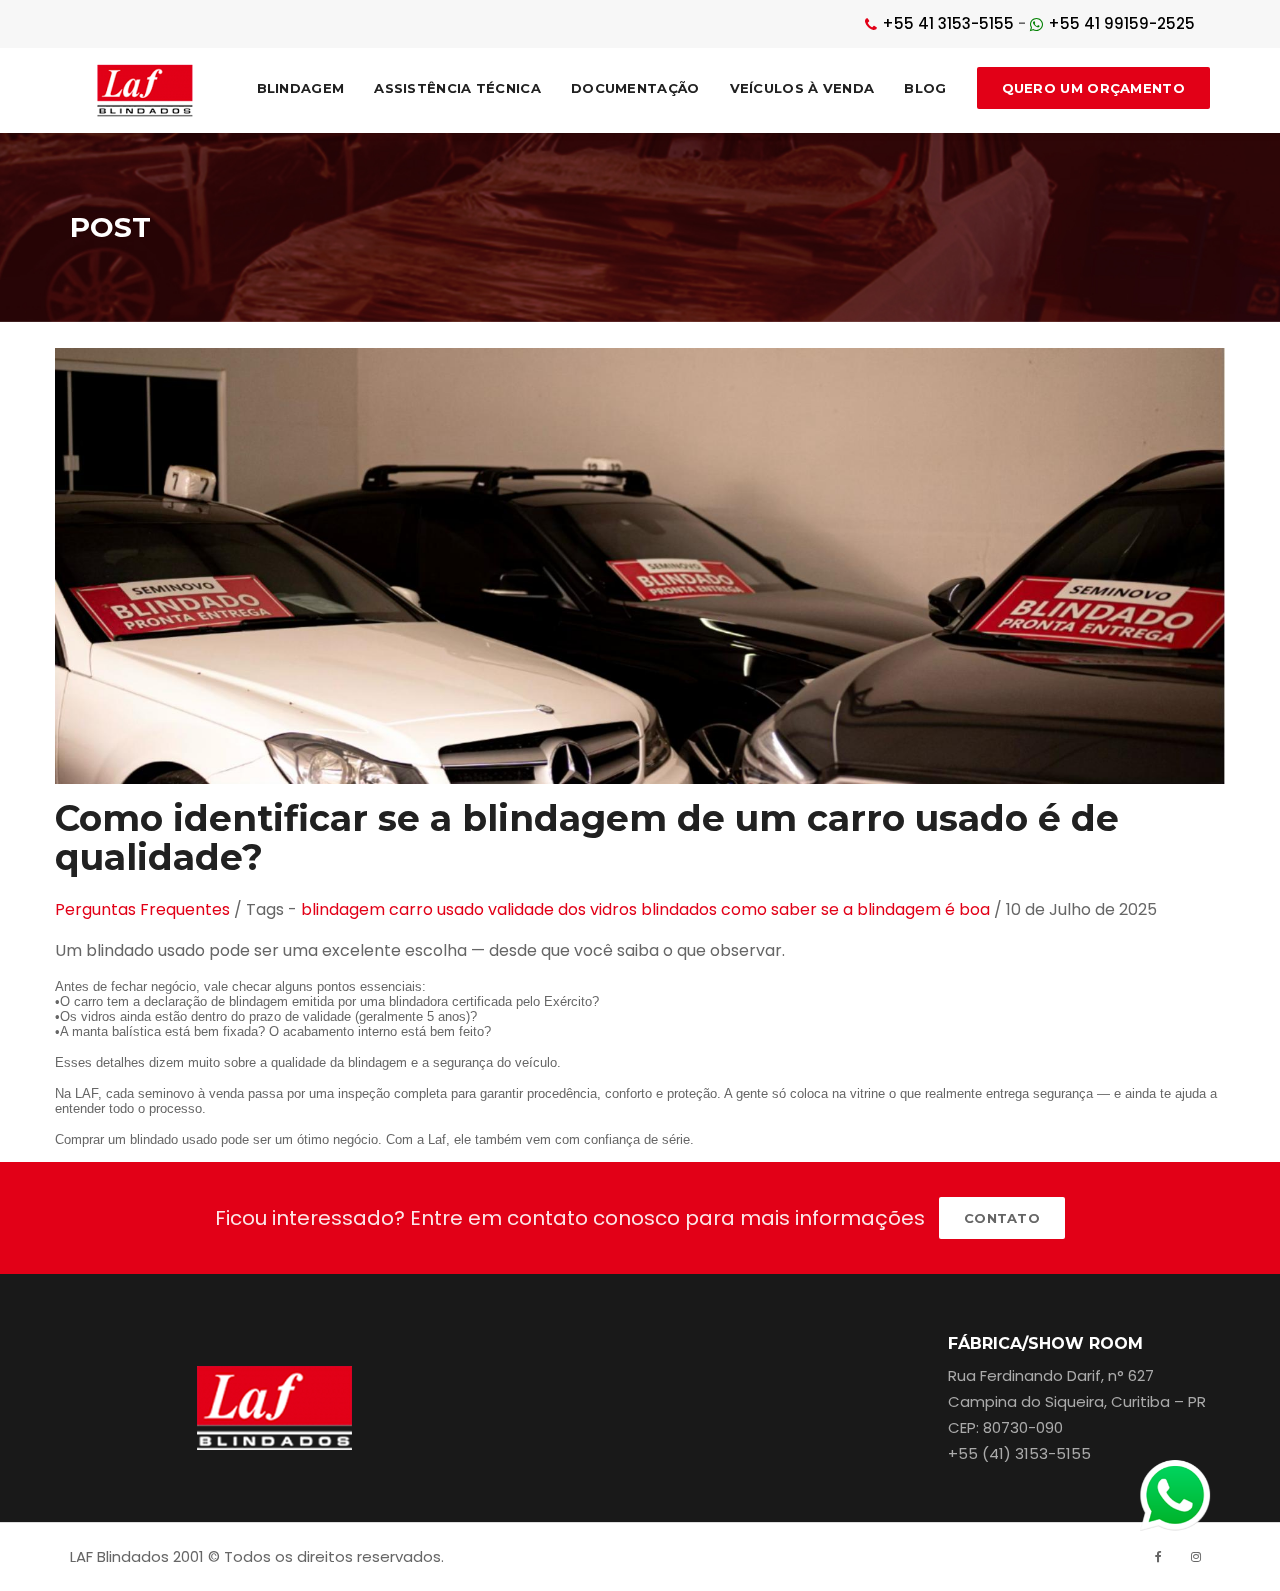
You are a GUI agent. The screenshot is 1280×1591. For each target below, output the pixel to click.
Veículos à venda (802, 88)
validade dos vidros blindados (602, 909)
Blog (925, 88)
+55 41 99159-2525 (1121, 23)
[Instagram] (1196, 1557)
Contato (1002, 1218)
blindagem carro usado (392, 909)
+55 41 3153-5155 (948, 23)
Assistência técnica (457, 88)
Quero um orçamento (1093, 88)
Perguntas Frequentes (142, 909)
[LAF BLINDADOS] (145, 90)
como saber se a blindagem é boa (855, 909)
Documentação (635, 88)
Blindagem (301, 88)
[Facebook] (1158, 1557)
